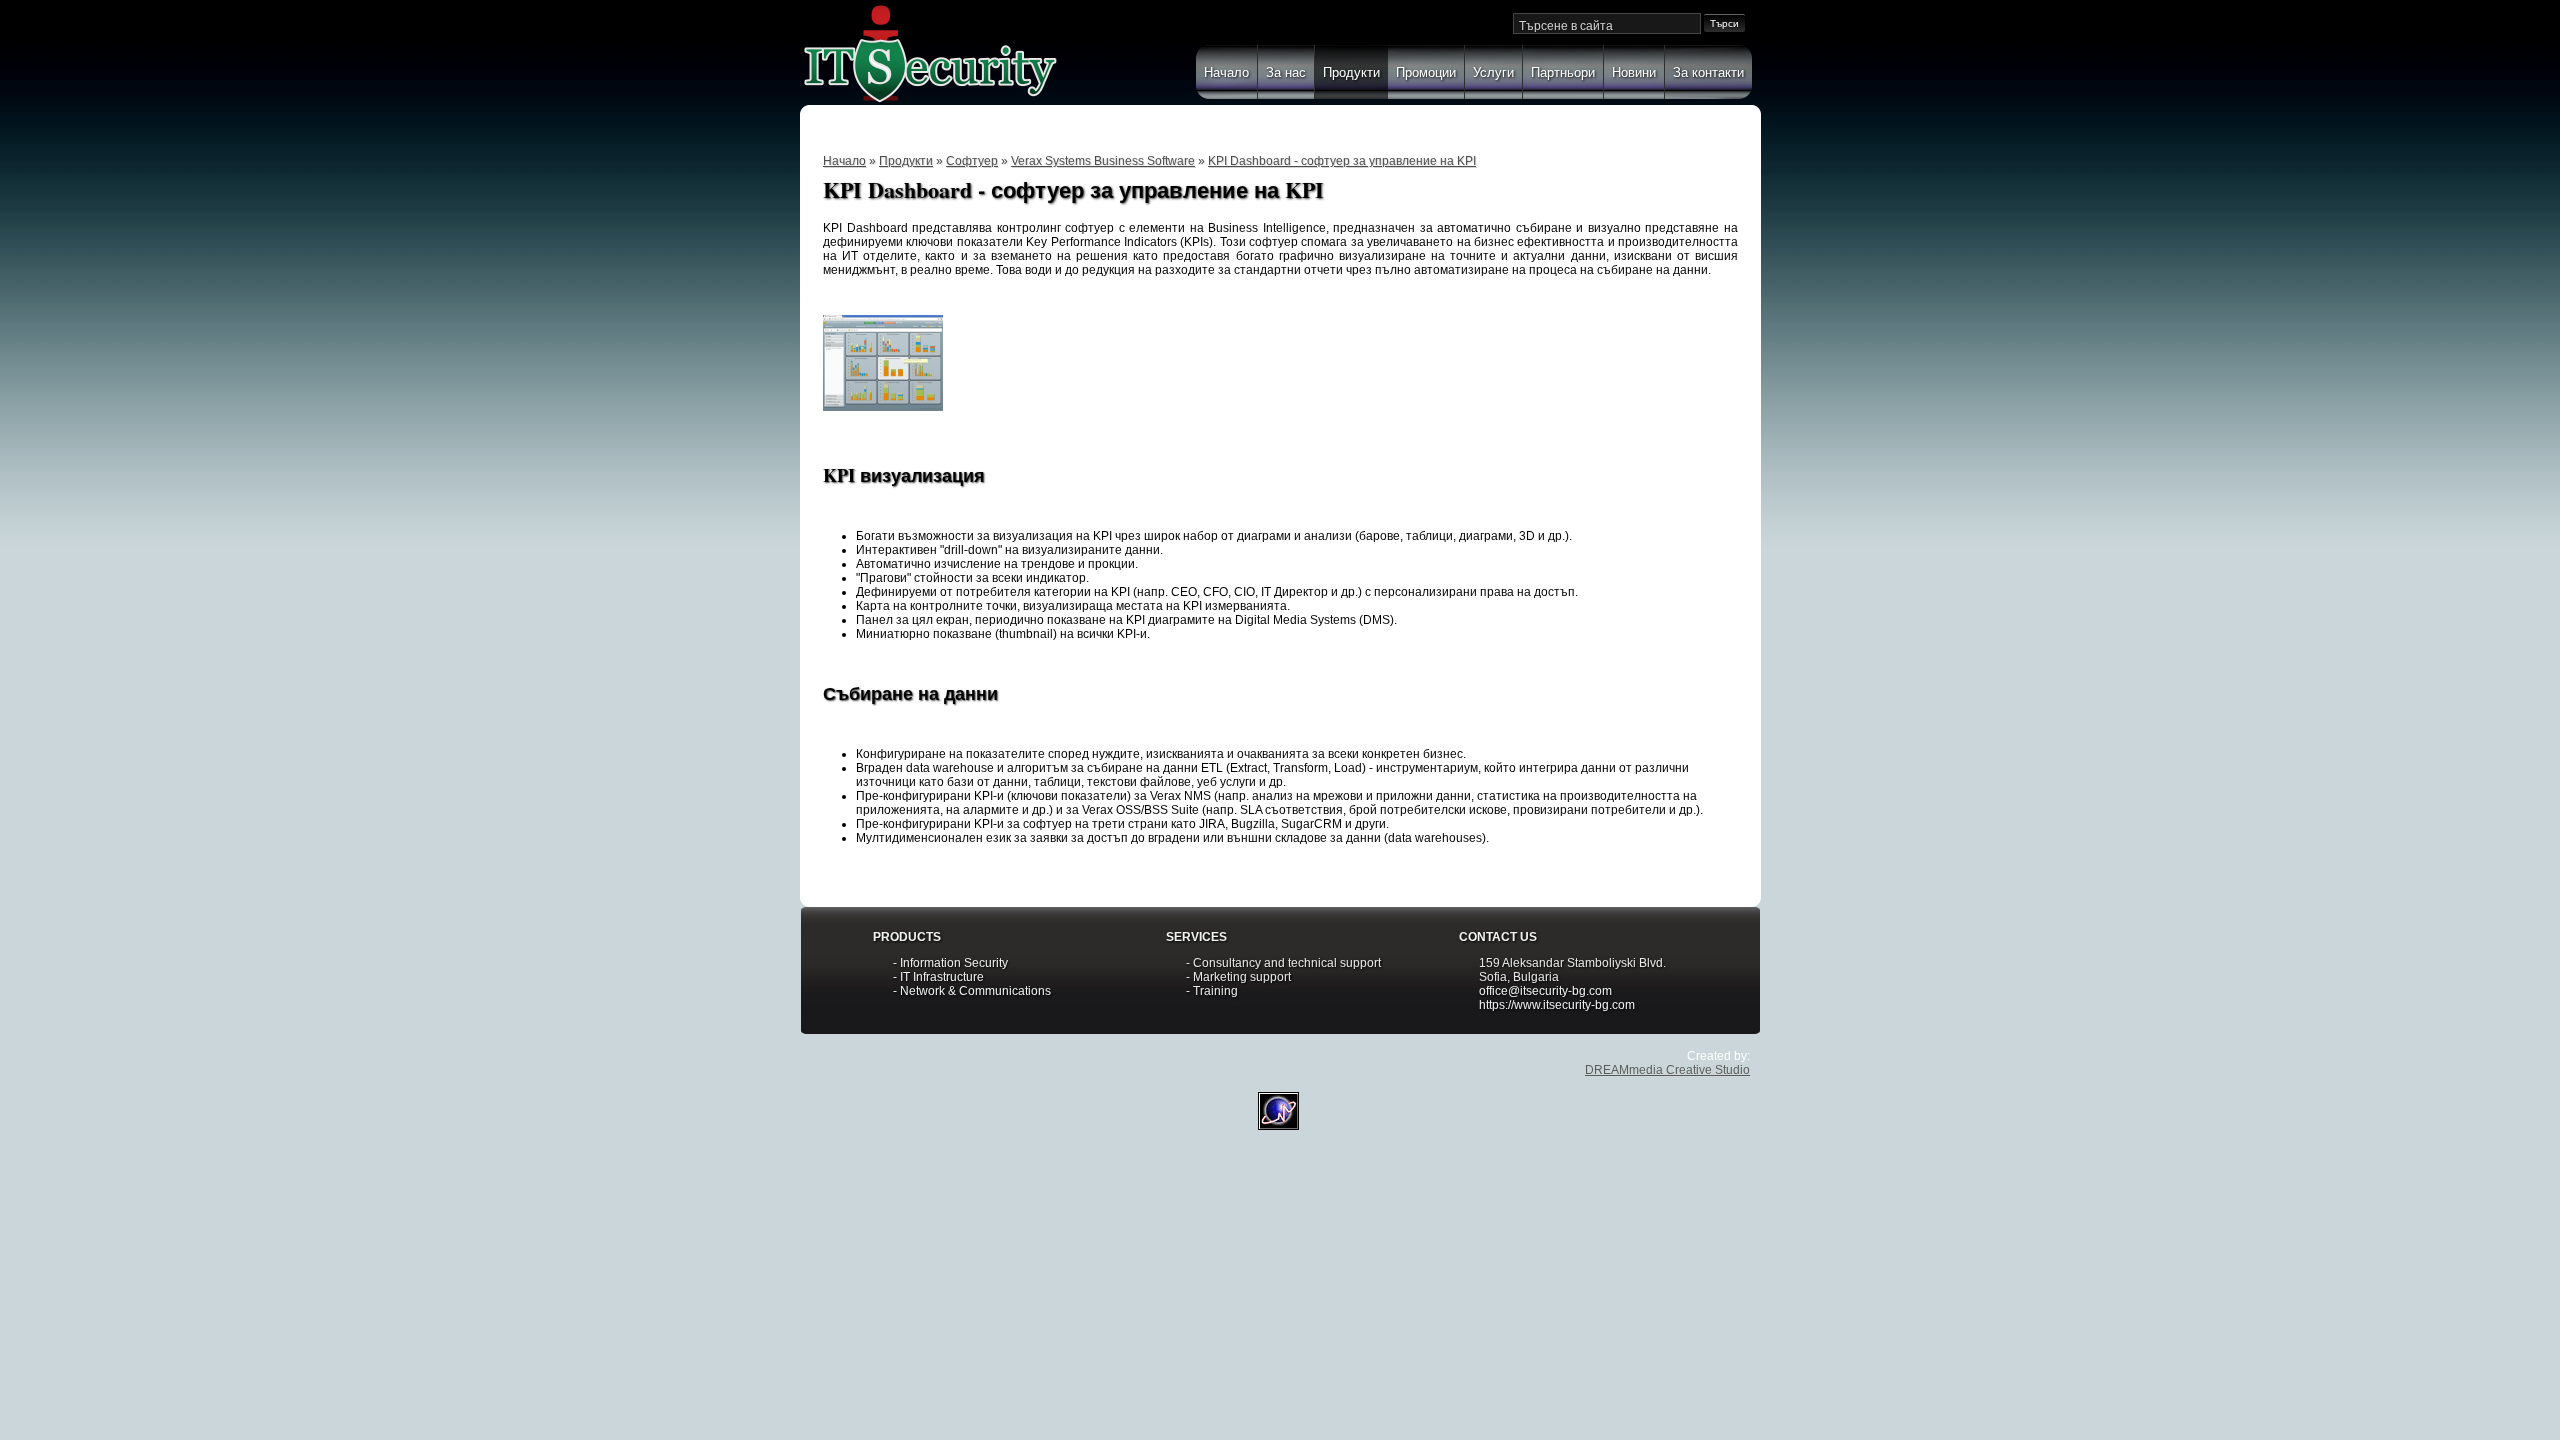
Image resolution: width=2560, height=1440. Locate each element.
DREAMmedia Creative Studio (1667, 1070)
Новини (1634, 72)
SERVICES (1196, 937)
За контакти (1708, 72)
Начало (1226, 72)
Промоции (1426, 72)
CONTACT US (1498, 937)
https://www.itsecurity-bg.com (1557, 1005)
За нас (1286, 72)
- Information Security (950, 963)
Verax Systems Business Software (1103, 161)
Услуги (1493, 72)
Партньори (1563, 72)
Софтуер (972, 161)
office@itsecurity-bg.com (1545, 991)
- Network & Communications (972, 991)
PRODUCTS (907, 937)
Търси (1724, 23)
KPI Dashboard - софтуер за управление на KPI (1342, 161)
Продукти (1351, 72)
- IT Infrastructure (938, 977)
